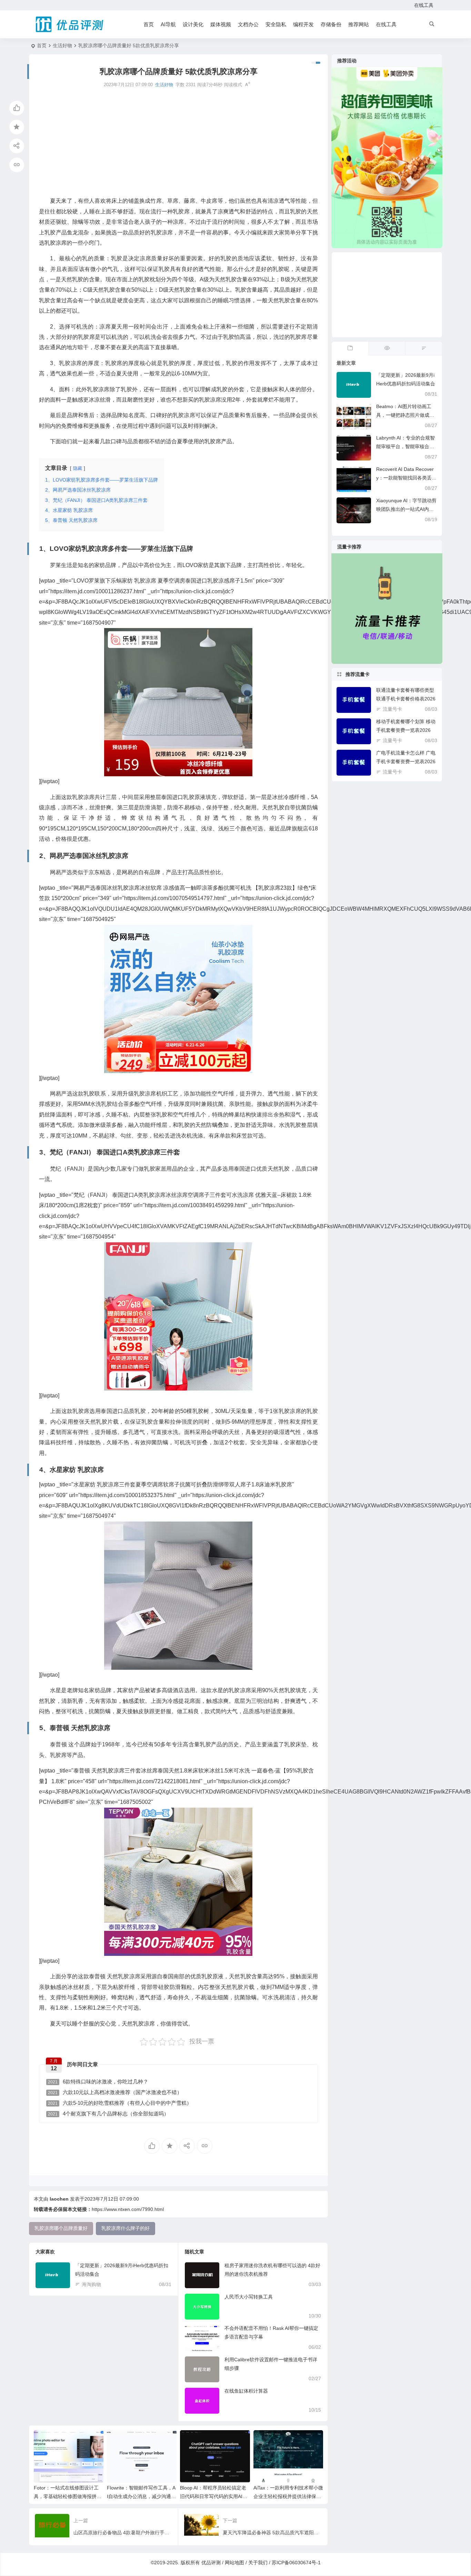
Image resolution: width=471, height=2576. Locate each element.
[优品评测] (70, 24)
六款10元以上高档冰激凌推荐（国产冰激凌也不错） (115, 2092)
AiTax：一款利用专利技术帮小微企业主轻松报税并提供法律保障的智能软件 (288, 2496)
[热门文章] (387, 348)
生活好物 (62, 46)
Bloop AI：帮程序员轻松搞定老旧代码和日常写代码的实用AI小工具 (214, 2496)
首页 (149, 24)
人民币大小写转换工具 (249, 2297)
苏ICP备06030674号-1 (296, 2563)
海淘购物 (91, 2284)
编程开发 (303, 24)
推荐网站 (359, 24)
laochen (59, 2199)
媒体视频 (221, 24)
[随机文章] (424, 348)
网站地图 (234, 2563)
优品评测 (211, 2563)
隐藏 (78, 468)
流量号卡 (392, 709)
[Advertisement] (178, 142)
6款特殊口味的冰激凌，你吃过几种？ (98, 2082)
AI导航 (168, 24)
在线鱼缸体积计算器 (246, 2391)
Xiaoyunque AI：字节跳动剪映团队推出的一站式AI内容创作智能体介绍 (406, 509)
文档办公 (248, 24)
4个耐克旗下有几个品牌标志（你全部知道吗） (108, 2114)
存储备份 (331, 24)
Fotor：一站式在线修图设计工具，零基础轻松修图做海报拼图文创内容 (68, 2496)
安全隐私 (276, 24)
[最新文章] (350, 348)
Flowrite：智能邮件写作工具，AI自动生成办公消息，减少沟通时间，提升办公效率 (141, 2496)
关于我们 (258, 2563)
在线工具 (424, 5)
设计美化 (193, 24)
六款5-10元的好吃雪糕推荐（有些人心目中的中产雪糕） (120, 2103)
